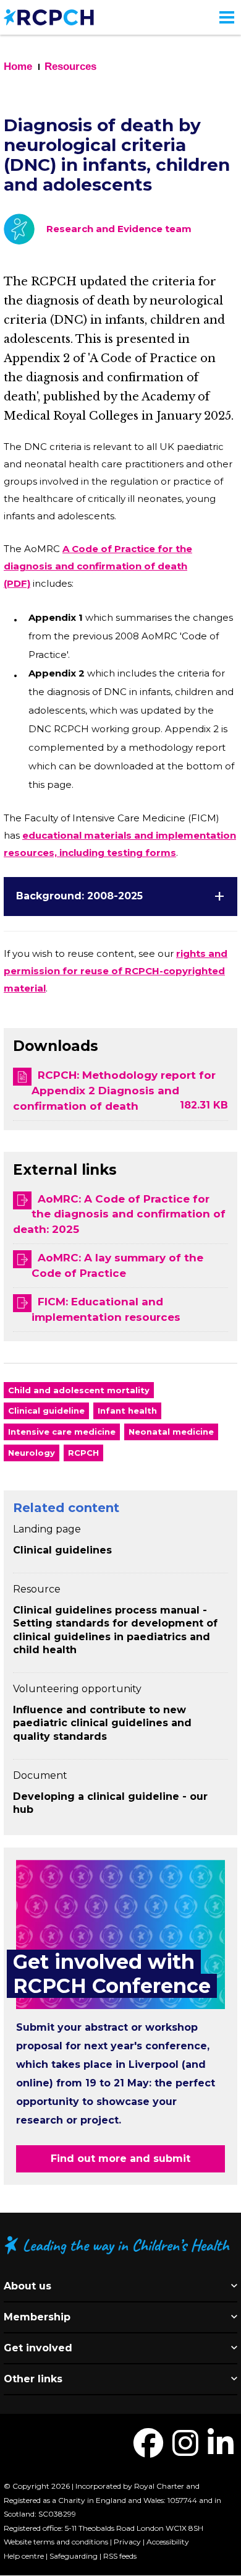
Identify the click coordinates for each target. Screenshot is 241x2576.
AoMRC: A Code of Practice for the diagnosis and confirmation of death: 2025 (119, 1214)
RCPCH (83, 1453)
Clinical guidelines (62, 1550)
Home (18, 67)
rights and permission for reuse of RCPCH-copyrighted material (116, 971)
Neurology (32, 1453)
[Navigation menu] (227, 17)
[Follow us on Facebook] (148, 2451)
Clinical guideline (46, 1411)
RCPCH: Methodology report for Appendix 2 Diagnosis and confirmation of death (114, 1091)
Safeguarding (74, 2556)
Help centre (24, 2556)
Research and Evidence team (119, 229)
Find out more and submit (120, 2159)
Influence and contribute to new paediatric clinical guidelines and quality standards (102, 1723)
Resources (70, 67)
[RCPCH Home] (49, 16)
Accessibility (168, 2542)
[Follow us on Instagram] (185, 2451)
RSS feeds (120, 2556)
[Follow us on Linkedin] (221, 2451)
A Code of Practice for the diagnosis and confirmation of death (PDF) (98, 566)
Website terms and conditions (56, 2542)
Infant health (127, 1411)
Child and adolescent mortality (79, 1390)
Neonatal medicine (171, 1432)
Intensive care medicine (62, 1432)
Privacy (127, 2542)
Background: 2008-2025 (79, 896)
